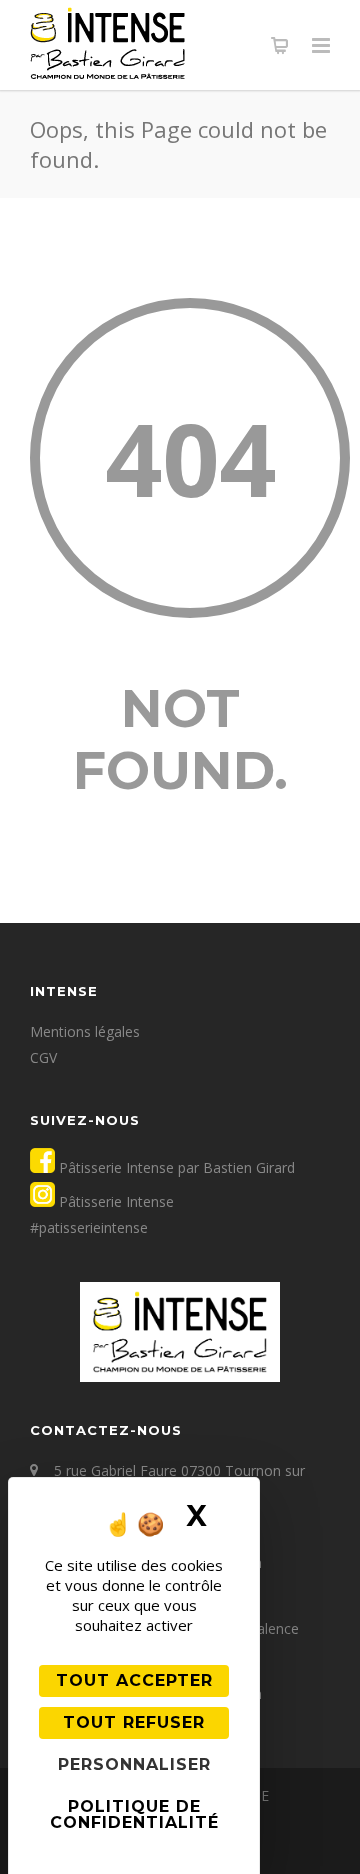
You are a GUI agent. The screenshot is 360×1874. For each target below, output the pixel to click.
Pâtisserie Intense (114, 1201)
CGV (43, 1057)
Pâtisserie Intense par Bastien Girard (175, 1167)
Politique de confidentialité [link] (134, 1814)
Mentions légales (85, 1031)
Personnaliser (134, 1764)
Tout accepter (134, 1680)
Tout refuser (134, 1722)
